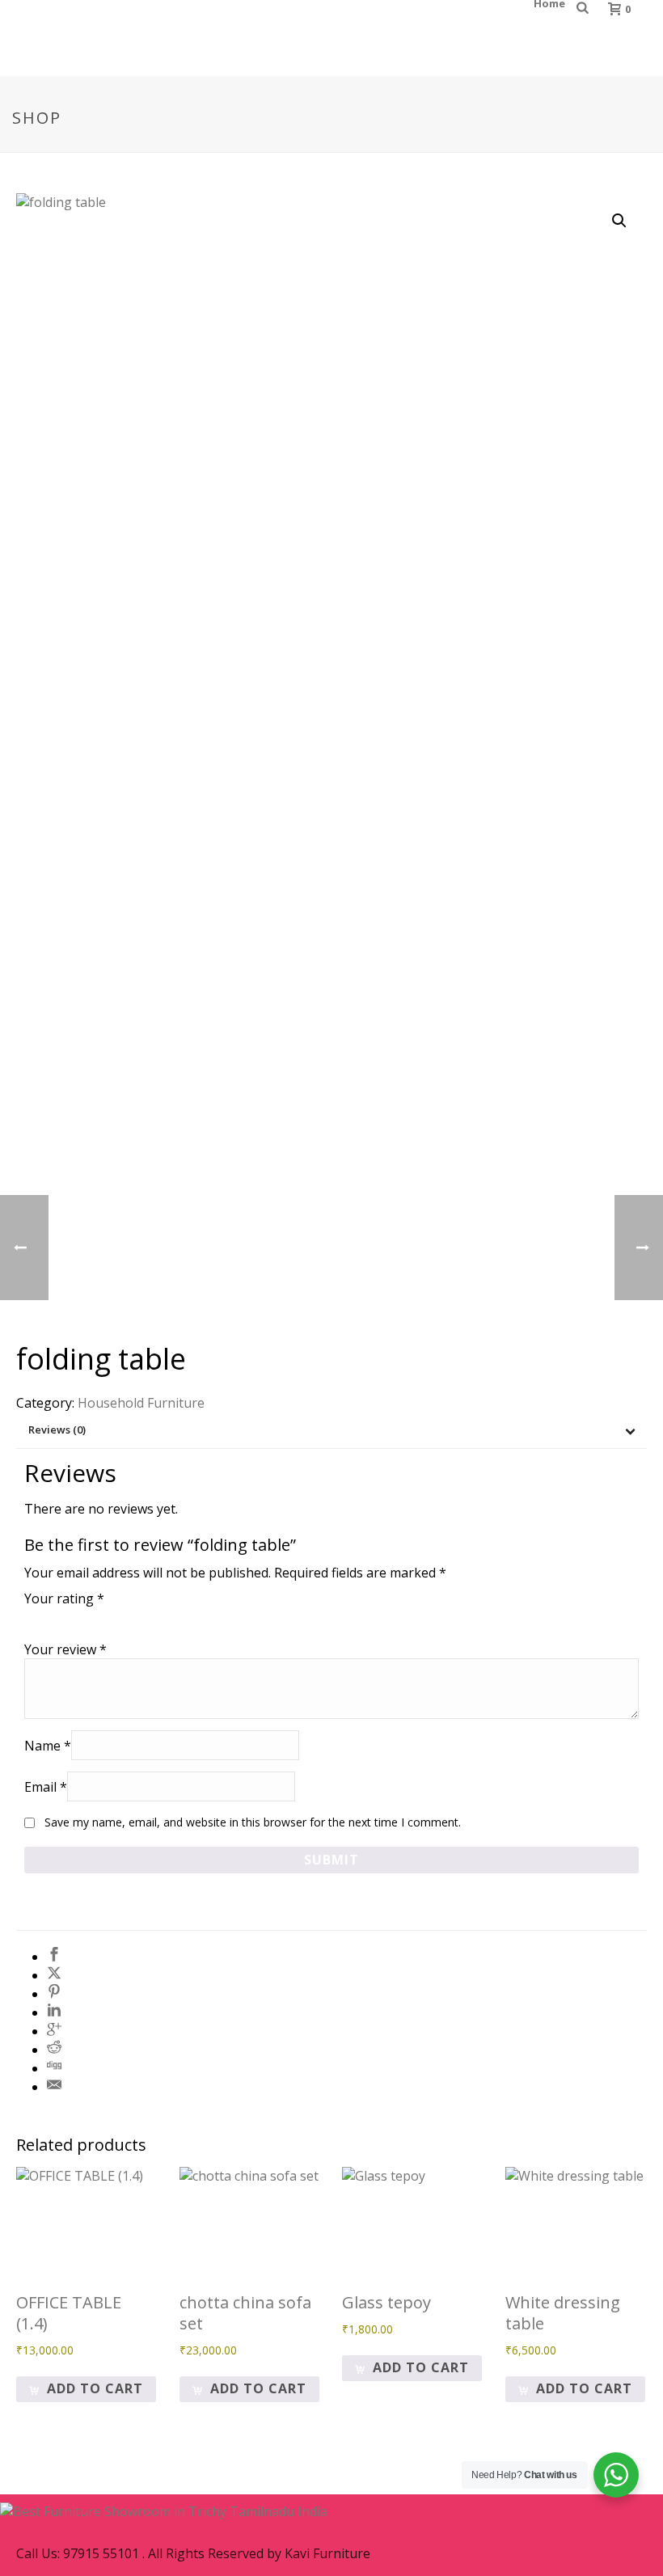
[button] (619, 221)
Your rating (64, 1598)
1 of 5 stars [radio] (34, 1617)
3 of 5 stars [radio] (79, 1617)
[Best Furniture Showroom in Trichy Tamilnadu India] (164, 2510)
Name (48, 1746)
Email (46, 1787)
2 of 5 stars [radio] (57, 1617)
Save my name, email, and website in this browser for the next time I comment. (253, 1822)
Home (549, 3)
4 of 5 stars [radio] (102, 1617)
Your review (65, 1649)
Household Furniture (141, 1403)
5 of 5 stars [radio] (125, 1617)
